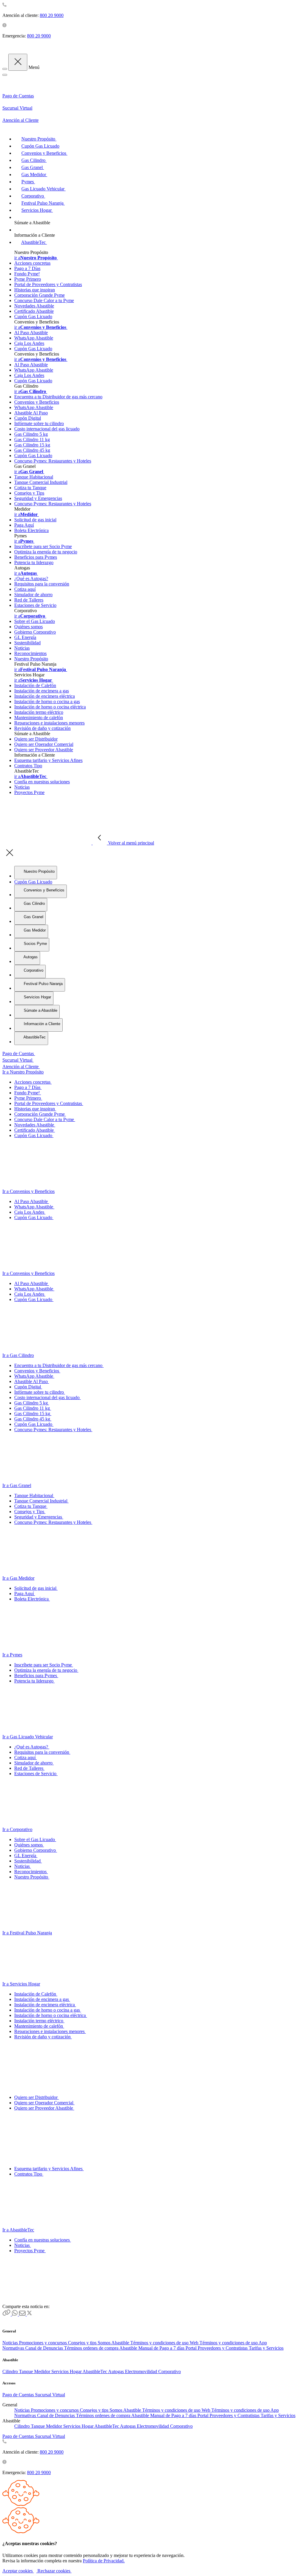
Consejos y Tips (29, 493)
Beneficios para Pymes (36, 557)
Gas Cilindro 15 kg (32, 445)
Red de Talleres (29, 600)
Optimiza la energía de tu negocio (46, 552)
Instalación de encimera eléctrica (45, 696)
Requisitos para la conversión (42, 584)
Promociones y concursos (43, 2343)
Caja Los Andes (29, 343)
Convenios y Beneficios (37, 402)
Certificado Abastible (34, 311)
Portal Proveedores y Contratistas (217, 2348)
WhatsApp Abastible (34, 338)
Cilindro (11, 2371)
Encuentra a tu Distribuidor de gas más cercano (58, 397)
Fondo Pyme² (27, 274)
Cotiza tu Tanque (30, 488)
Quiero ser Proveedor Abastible (44, 750)
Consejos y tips (83, 2343)
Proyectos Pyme (29, 792)
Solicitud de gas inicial (35, 520)
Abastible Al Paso (31, 413)
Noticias (22, 648)
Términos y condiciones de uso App (233, 2343)
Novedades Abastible (34, 306)
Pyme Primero (28, 279)
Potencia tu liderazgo (34, 562)
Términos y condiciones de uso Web (165, 2343)
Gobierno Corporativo (35, 632)
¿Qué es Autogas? (31, 579)
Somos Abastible (114, 2343)
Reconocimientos (30, 653)
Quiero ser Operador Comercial (44, 744)
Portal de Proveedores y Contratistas (48, 284)
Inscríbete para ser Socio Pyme (43, 546)
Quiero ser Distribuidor (36, 739)
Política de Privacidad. (104, 2561)
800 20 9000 (52, 15)
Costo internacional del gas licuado (47, 429)
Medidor (43, 2371)
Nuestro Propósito (31, 659)
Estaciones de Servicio (35, 605)
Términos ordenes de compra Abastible (101, 2348)
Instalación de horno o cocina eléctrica (50, 707)
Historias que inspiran (35, 290)
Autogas (117, 2371)
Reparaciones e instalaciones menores (49, 723)
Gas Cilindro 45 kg (32, 450)
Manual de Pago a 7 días (162, 2348)
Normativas (14, 2348)
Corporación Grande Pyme (39, 295)
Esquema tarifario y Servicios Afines (48, 760)
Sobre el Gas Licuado (35, 621)
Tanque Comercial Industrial (41, 482)
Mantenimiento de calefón (39, 718)
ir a (35, 258)
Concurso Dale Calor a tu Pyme (44, 300)
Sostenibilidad (27, 643)
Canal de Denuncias (45, 2348)
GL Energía (25, 637)
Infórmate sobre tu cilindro (39, 423)
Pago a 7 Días (27, 268)
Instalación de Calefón (35, 685)
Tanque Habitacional (34, 477)
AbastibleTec (95, 2371)
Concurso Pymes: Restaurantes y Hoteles (53, 461)
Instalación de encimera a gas (42, 691)
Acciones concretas (32, 263)
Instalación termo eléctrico (39, 712)
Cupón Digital (28, 418)
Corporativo (170, 2371)
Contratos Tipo (28, 766)
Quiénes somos (28, 627)
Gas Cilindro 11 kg (32, 439)
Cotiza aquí (25, 589)
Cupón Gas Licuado (33, 317)
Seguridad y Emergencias (38, 498)
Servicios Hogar (67, 2371)
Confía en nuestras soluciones (42, 782)
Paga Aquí (24, 525)
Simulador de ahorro (33, 595)
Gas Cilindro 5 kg (31, 434)
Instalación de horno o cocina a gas (47, 701)
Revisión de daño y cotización (42, 728)
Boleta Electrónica (31, 530)
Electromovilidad (142, 2371)
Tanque (27, 2371)
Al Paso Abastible (31, 333)
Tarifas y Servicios (266, 2348)
